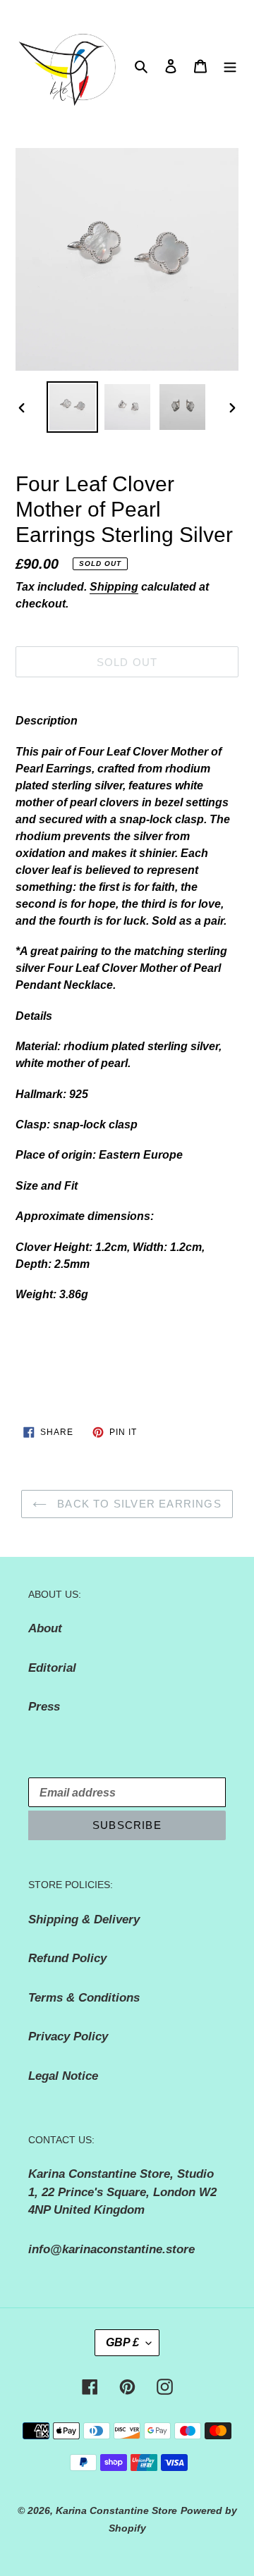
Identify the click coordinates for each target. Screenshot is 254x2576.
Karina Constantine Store (116, 2510)
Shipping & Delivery (84, 1919)
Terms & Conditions (84, 1998)
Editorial (52, 1668)
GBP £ (122, 2342)
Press (44, 1707)
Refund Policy (67, 1958)
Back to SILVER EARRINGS (138, 1504)
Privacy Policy (68, 2036)
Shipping (114, 587)
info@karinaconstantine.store (111, 2249)
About (45, 1628)
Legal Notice (63, 2076)
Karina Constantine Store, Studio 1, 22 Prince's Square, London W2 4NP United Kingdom (122, 2192)
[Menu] (230, 66)
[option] (72, 407)
